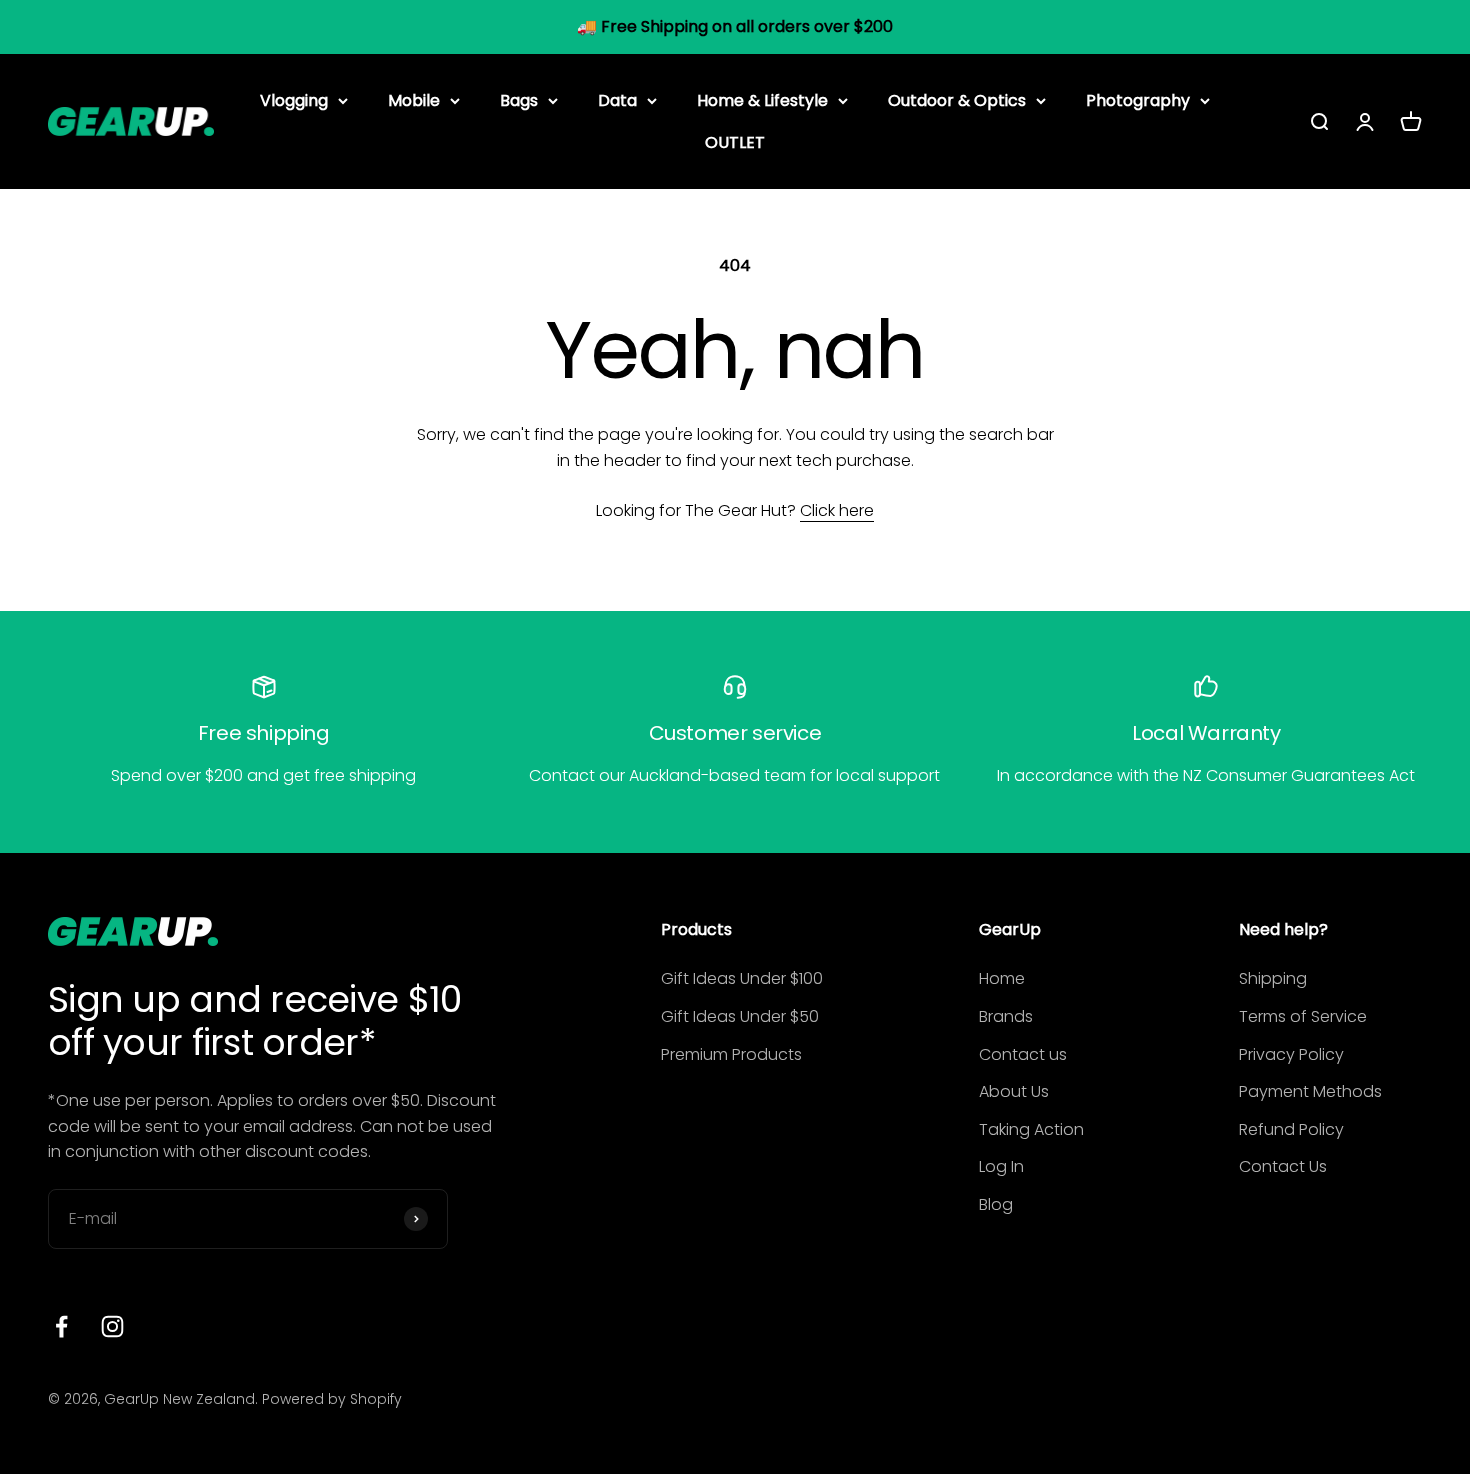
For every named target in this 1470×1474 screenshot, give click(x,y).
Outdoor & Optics (957, 100)
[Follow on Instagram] (112, 1326)
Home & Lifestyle (762, 100)
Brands (1006, 1016)
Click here (837, 510)
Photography (1138, 100)
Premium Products (731, 1054)
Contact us (1023, 1054)
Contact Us (1283, 1166)
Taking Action (1031, 1129)
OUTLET (735, 141)
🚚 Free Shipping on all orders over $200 (735, 26)
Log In (1001, 1166)
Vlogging (294, 100)
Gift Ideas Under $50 (740, 1016)
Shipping (1273, 978)
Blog (996, 1204)
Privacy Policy (1291, 1054)
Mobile (414, 100)
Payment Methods (1310, 1091)
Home (1002, 978)
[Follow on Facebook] (61, 1326)
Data (617, 100)
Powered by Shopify (332, 1399)
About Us (1014, 1091)
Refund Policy (1291, 1129)
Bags (519, 100)
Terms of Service (1303, 1016)
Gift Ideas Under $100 (742, 978)
